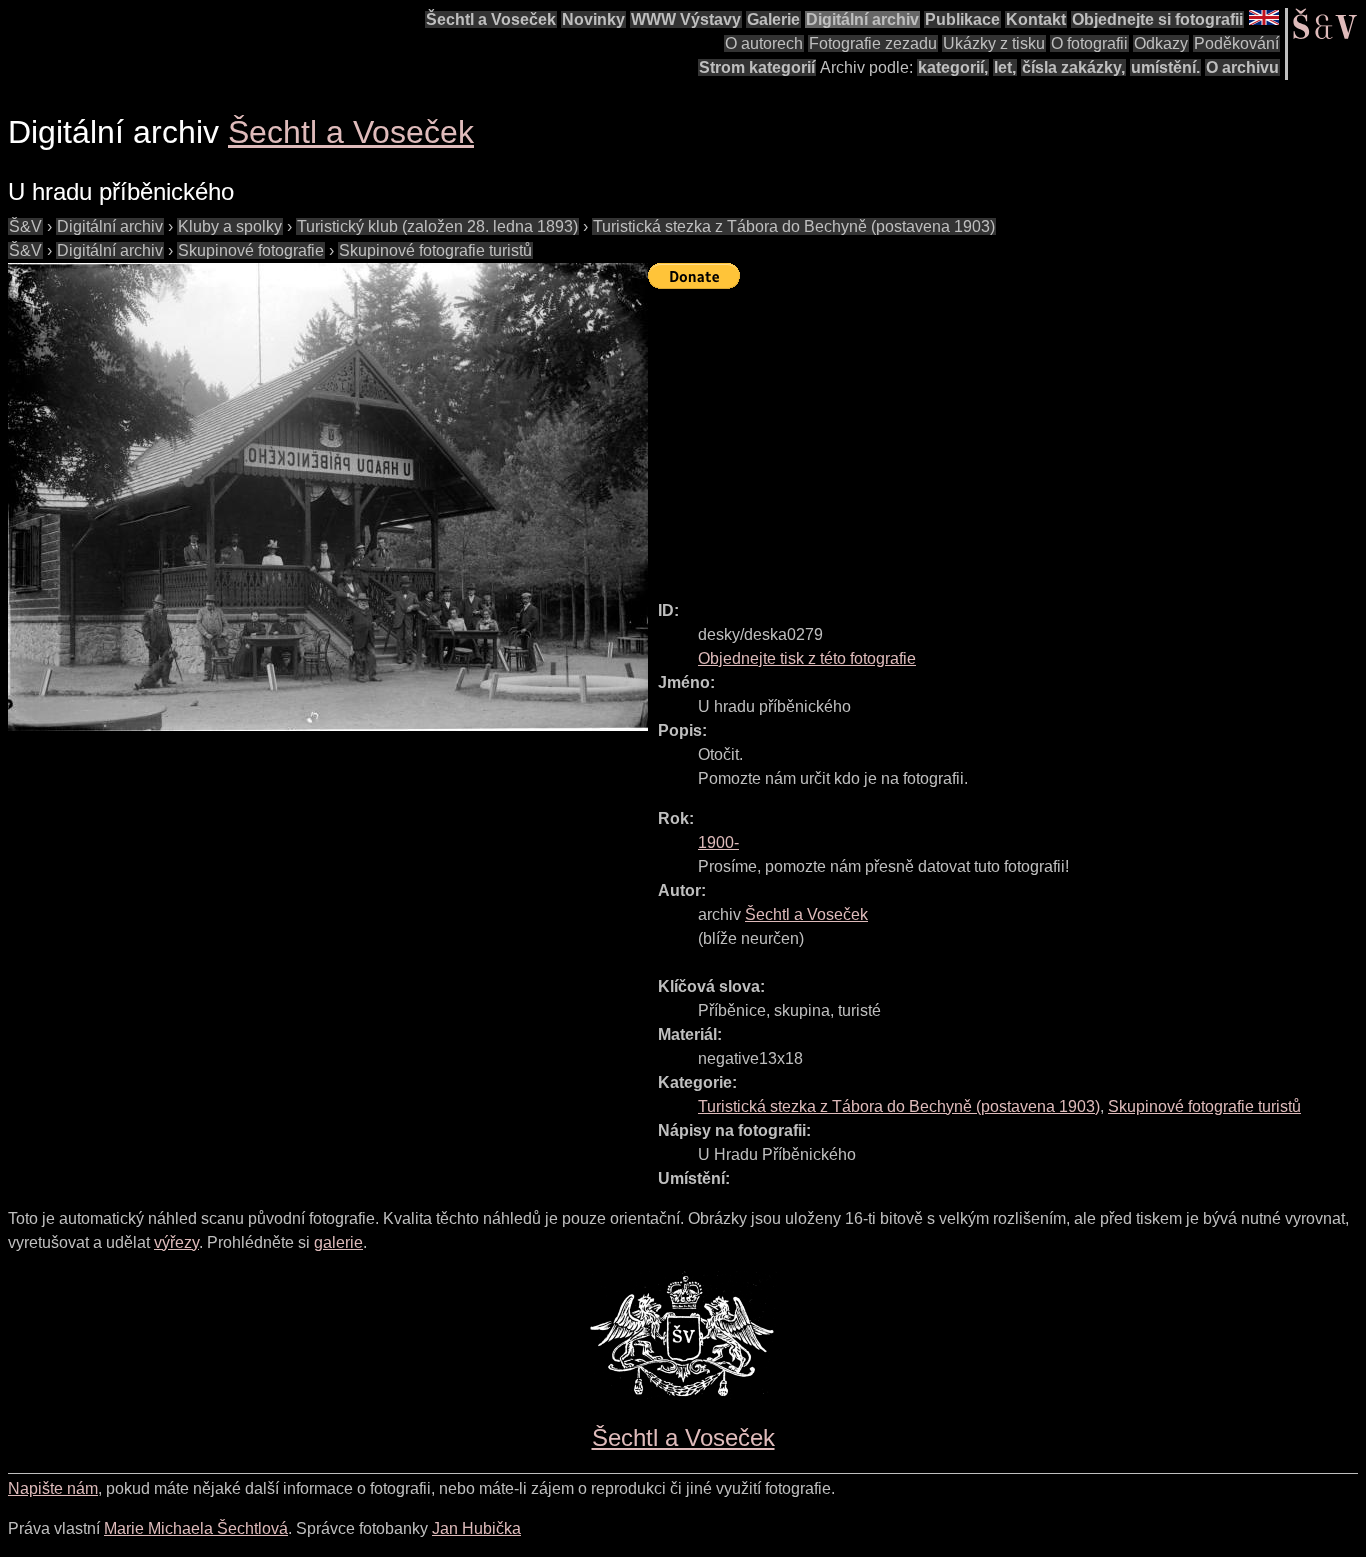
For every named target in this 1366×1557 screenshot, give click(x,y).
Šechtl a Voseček (491, 19)
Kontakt (1036, 19)
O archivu (1242, 67)
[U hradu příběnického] (328, 497)
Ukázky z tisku (994, 43)
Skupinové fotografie (251, 250)
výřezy (176, 1242)
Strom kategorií (757, 67)
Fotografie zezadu (873, 43)
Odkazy (1161, 43)
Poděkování (1236, 43)
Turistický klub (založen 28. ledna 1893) (437, 226)
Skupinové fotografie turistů (435, 250)
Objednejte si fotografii (1157, 19)
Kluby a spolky (230, 226)
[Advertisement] (1007, 436)
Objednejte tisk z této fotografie (807, 658)
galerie (338, 1242)
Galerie (773, 19)
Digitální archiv (862, 19)
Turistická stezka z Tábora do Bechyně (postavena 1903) (794, 226)
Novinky (593, 19)
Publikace (962, 19)
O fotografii (1089, 43)
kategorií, (953, 67)
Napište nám (53, 1488)
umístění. (1165, 67)
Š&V (25, 226)
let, (1005, 67)
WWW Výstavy (686, 19)
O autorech (764, 43)
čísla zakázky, (1073, 67)
